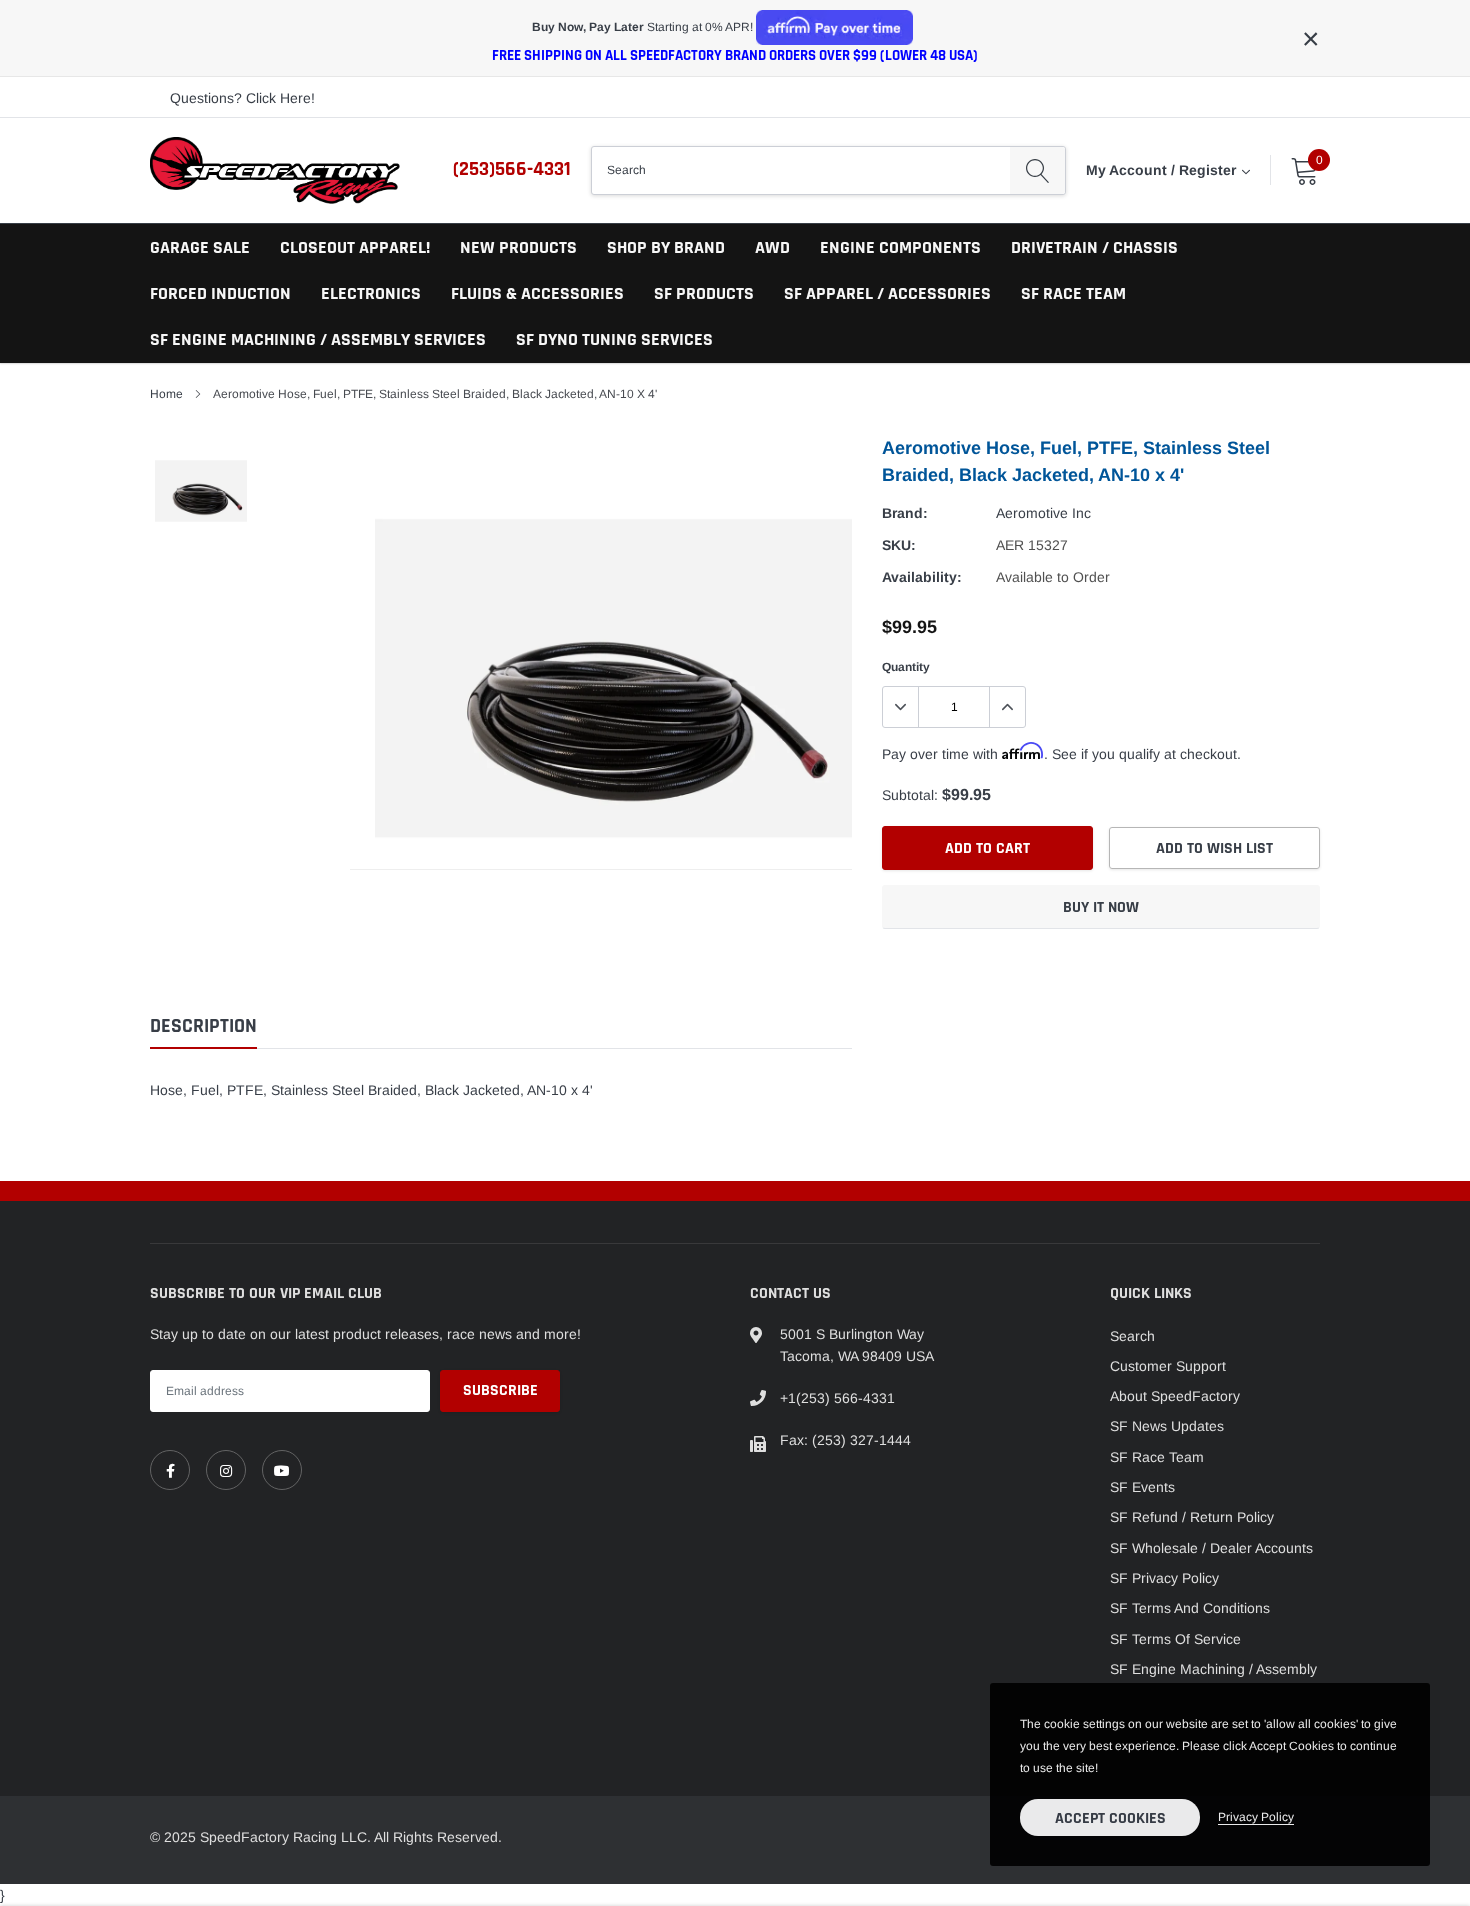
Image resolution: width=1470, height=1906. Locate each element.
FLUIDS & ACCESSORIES (537, 293)
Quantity (906, 667)
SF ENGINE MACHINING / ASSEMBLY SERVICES (318, 339)
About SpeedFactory (1175, 1396)
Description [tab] (203, 1026)
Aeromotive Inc (1043, 513)
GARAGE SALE (200, 247)
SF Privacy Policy (1164, 1578)
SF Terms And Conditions (1190, 1608)
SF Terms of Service (1175, 1639)
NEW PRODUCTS (518, 247)
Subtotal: (910, 795)
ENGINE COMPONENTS (900, 247)
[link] (170, 1470)
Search (1132, 1336)
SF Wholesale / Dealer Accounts (1211, 1548)
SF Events (1142, 1487)
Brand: (905, 513)
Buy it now (1101, 907)
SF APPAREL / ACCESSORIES (887, 293)
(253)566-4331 (512, 169)
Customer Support (1168, 1366)
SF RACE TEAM (1073, 293)
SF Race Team (1157, 1457)
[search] (1037, 170)
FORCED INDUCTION (220, 293)
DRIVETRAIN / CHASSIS (1094, 247)
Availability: (922, 577)
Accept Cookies (1110, 1818)
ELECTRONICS (371, 293)
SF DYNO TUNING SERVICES (614, 339)
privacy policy (1256, 1817)
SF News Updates (1167, 1426)
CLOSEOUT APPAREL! (355, 247)
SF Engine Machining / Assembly (1213, 1669)
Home (166, 394)
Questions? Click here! (242, 98)
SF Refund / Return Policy (1192, 1517)
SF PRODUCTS (704, 293)
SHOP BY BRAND (666, 247)
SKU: (899, 545)
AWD (772, 247)
